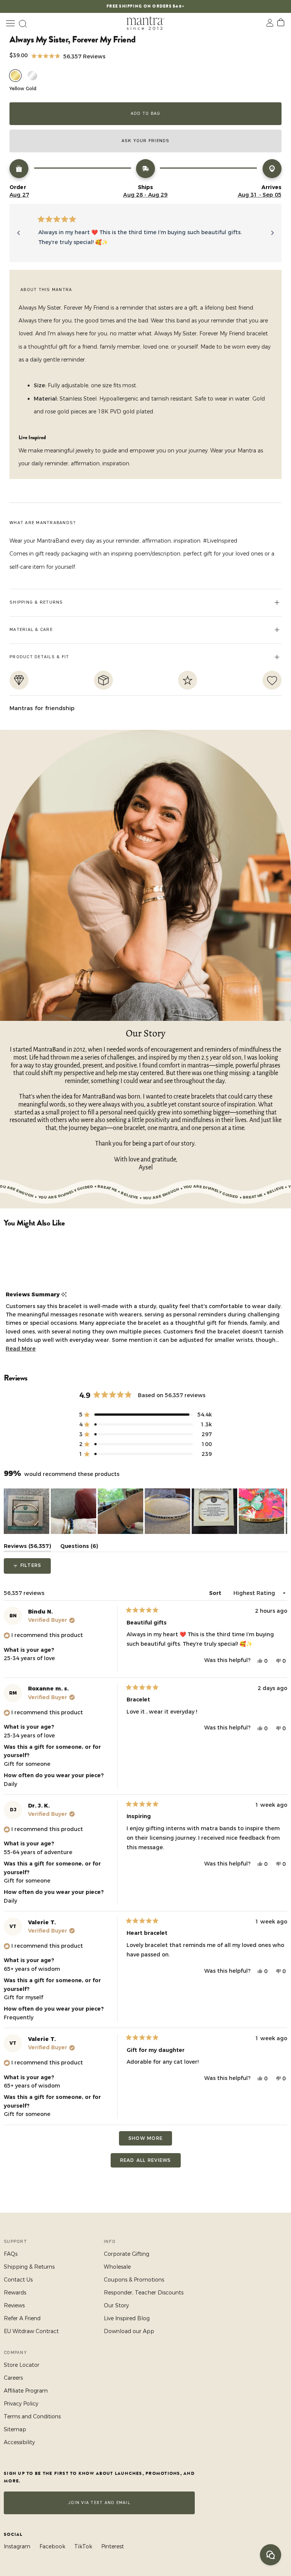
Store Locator (22, 2365)
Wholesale (117, 2267)
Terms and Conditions (32, 2416)
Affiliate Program (26, 2391)
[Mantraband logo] (145, 23)
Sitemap (15, 2429)
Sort (216, 1593)
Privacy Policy (21, 2404)
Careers (13, 2378)
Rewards (15, 2293)
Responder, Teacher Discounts (144, 2293)
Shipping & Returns (29, 2267)
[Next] (272, 233)
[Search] (23, 23)
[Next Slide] (281, 1511)
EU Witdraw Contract (31, 2331)
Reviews (14, 2305)
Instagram (17, 2546)
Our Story (116, 2305)
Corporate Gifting (127, 2254)
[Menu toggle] (10, 23)
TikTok (83, 2546)
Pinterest (113, 2546)
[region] (145, 1511)
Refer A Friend (22, 2318)
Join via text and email (99, 2503)
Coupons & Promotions (134, 2280)
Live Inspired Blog (127, 2318)
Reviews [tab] (27, 1547)
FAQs (11, 2254)
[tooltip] (64, 1295)
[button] (68, 56)
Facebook (52, 2546)
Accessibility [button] (19, 2442)
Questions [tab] (79, 1547)
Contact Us (18, 2280)
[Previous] (19, 233)
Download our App (129, 2331)
